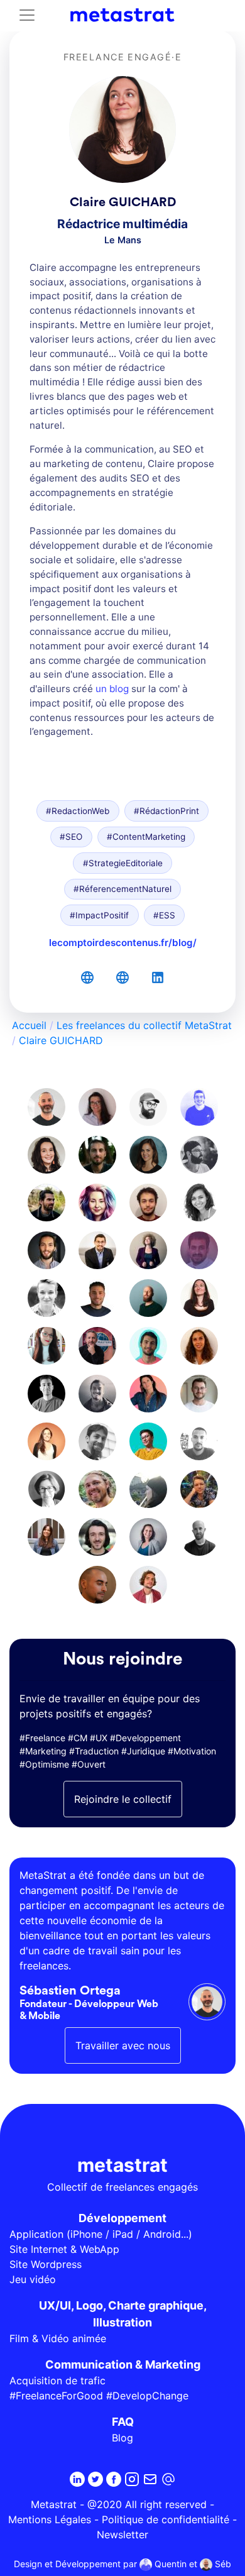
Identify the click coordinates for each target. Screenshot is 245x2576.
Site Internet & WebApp (64, 2249)
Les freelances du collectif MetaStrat (144, 1025)
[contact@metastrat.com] (168, 2479)
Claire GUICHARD (61, 1040)
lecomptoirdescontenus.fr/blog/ (123, 943)
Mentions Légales (50, 2519)
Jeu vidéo (33, 2279)
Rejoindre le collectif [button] (123, 1799)
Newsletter (122, 2535)
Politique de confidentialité (166, 2519)
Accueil (29, 1025)
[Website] (87, 977)
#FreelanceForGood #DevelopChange (99, 2396)
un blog (112, 689)
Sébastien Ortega (70, 1991)
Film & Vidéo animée (58, 2338)
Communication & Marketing (123, 2364)
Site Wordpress (46, 2264)
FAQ (123, 2422)
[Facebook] (114, 2479)
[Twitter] (95, 2479)
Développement (122, 2218)
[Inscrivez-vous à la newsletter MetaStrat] (150, 2479)
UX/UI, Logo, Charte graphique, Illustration (123, 2314)
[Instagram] (132, 2479)
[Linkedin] (77, 2479)
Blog (122, 2438)
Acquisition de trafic (57, 2381)
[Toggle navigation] (27, 15)
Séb (222, 2564)
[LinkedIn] (158, 977)
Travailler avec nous (123, 2045)
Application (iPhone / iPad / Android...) (101, 2234)
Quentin (169, 2564)
